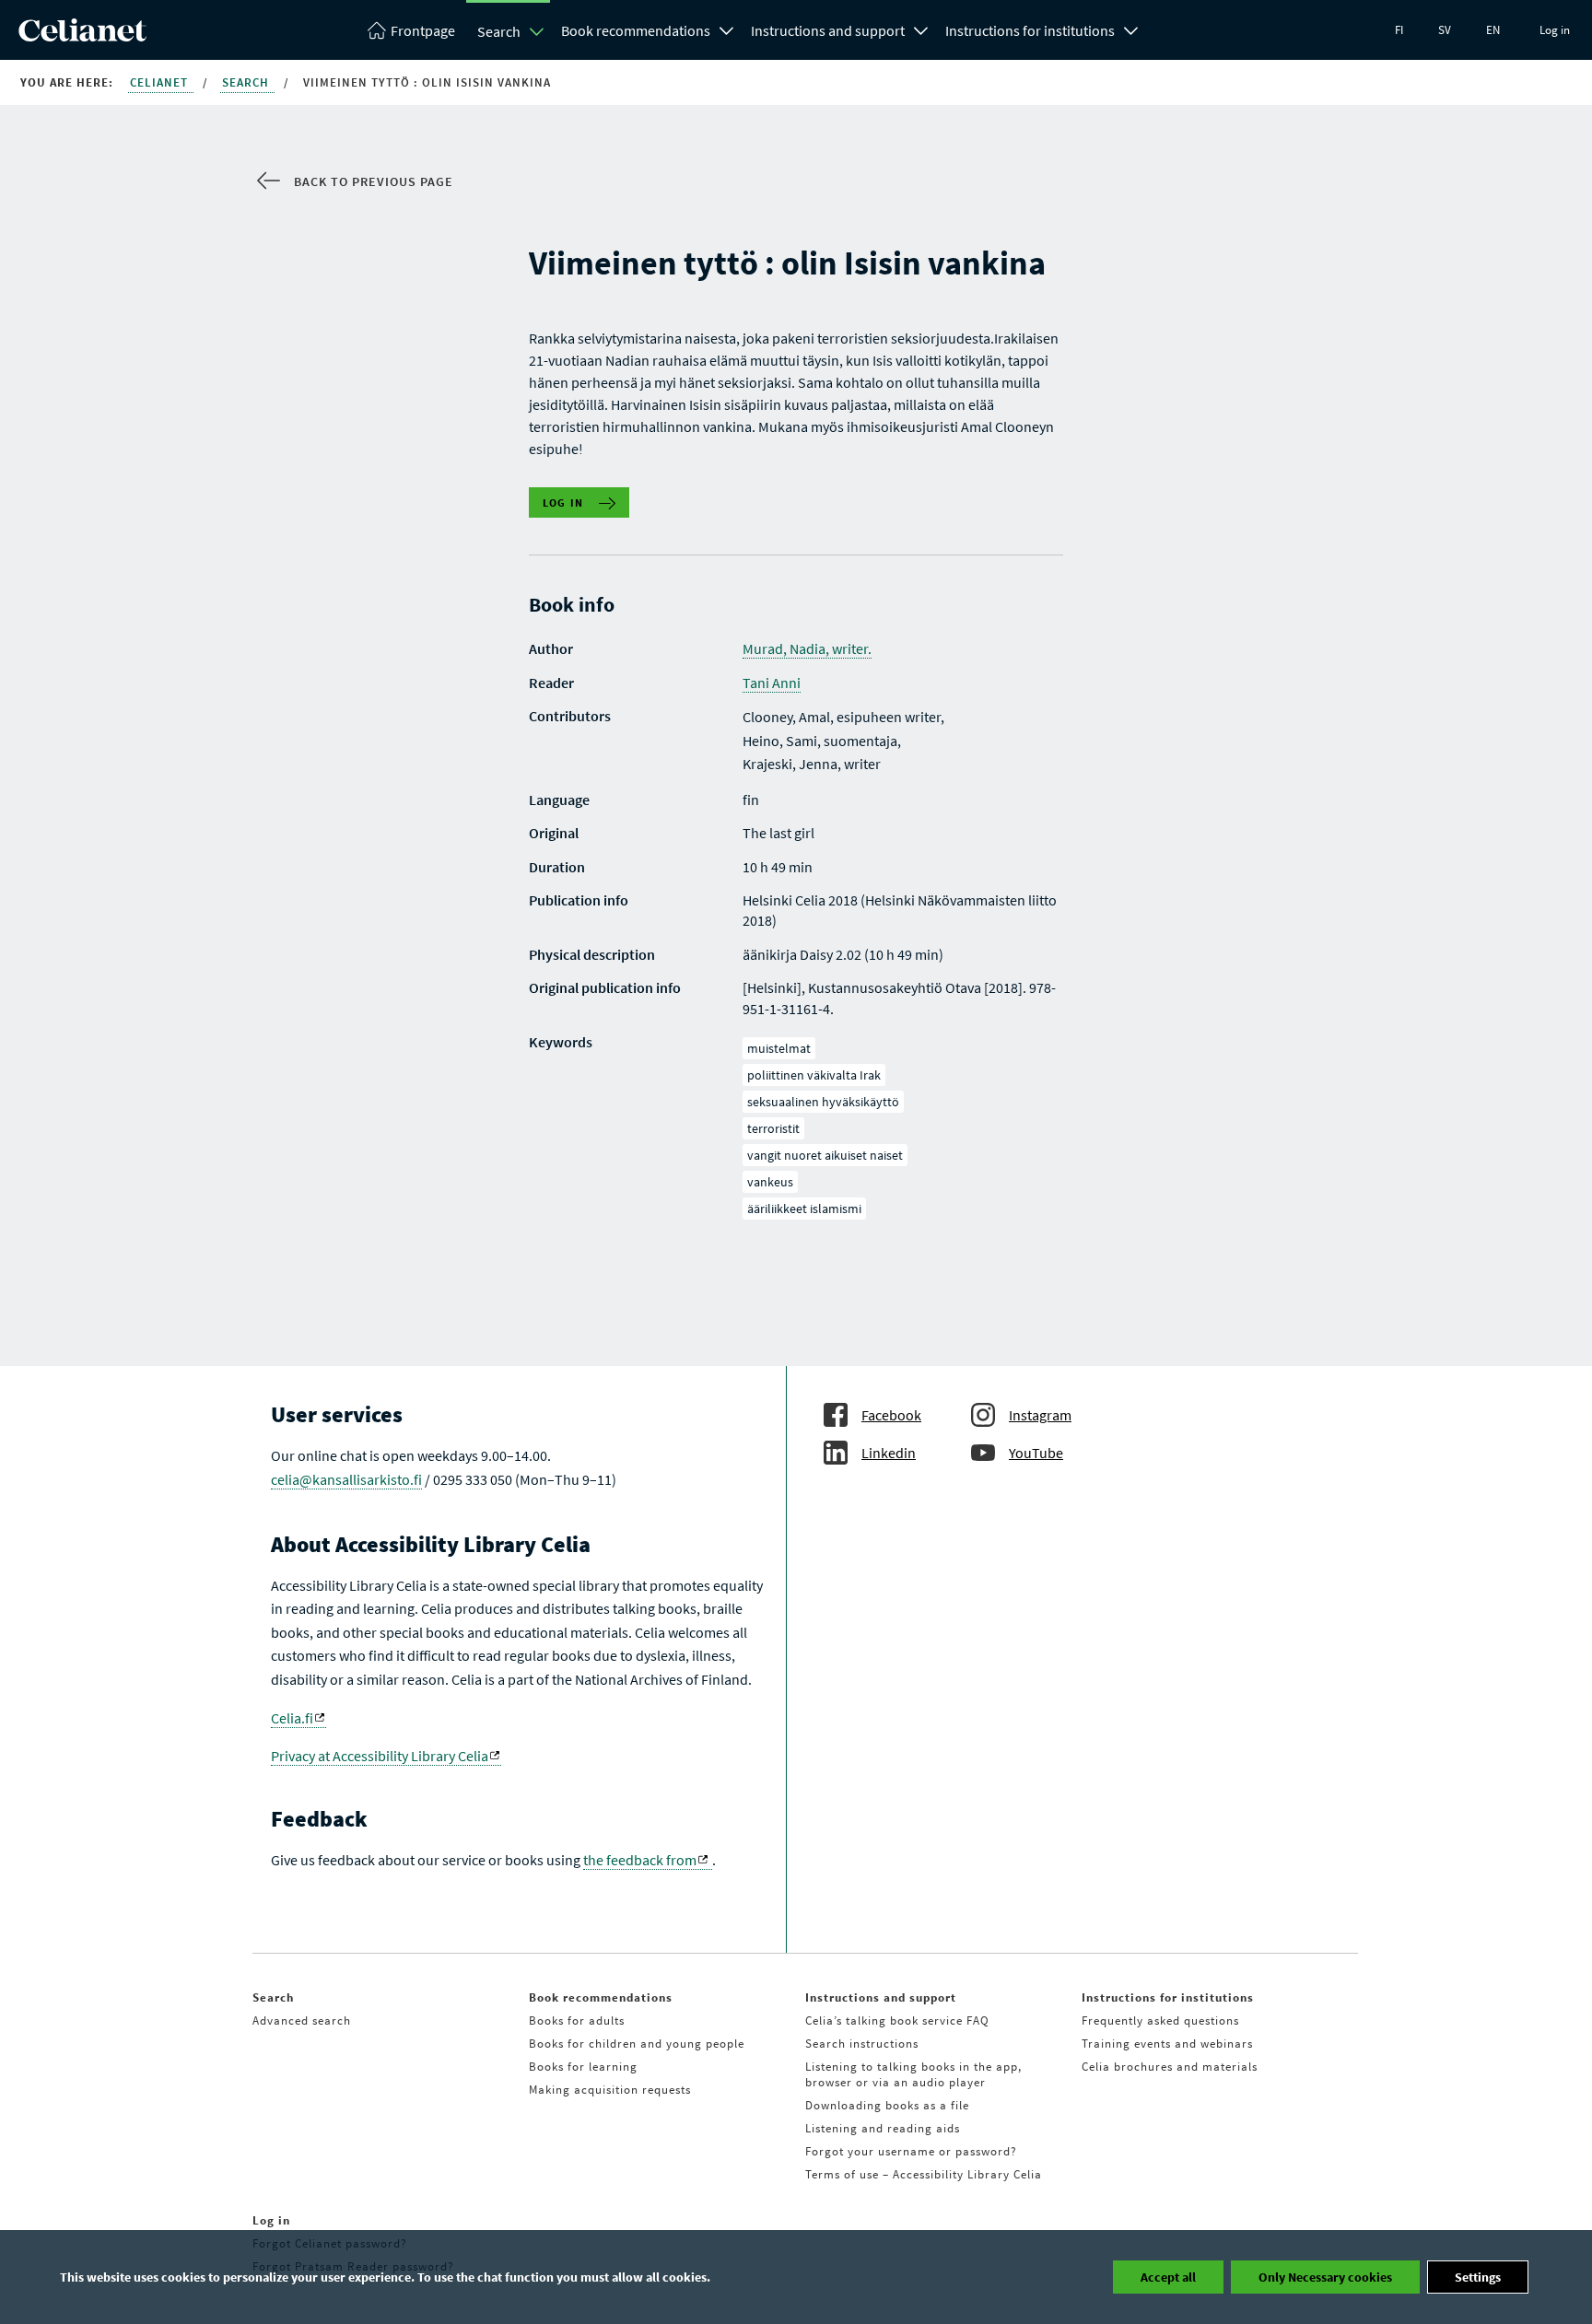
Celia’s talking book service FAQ (897, 2020)
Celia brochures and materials (1170, 2067)
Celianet (161, 82)
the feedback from (640, 1860)
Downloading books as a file (887, 2105)
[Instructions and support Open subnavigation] (921, 29)
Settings (1478, 2277)
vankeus (770, 1182)
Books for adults (577, 2020)
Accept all (1168, 2277)
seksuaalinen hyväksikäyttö (823, 1102)
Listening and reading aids (883, 2128)
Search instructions (862, 2044)
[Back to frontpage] (82, 36)
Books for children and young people (637, 2044)
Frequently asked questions (1160, 2020)
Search (499, 31)
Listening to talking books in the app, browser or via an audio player (913, 2074)
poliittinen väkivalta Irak (814, 1075)
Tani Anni (772, 683)
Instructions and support (828, 30)
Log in (1555, 30)
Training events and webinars (1167, 2044)
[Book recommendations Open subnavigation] (727, 29)
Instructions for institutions (1030, 30)
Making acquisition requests (610, 2090)
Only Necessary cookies (1325, 2277)
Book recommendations (636, 30)
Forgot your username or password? (911, 2151)
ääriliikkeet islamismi (804, 1209)
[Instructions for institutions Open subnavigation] (1131, 29)
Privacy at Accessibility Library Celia (380, 1756)
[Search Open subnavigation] (537, 31)
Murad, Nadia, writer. (807, 648)
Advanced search (302, 2020)
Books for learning (583, 2067)
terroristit (773, 1128)
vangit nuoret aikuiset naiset (825, 1155)
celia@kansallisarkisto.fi (346, 1479)
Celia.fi (292, 1718)
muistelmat (779, 1048)
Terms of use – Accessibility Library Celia (924, 2174)
